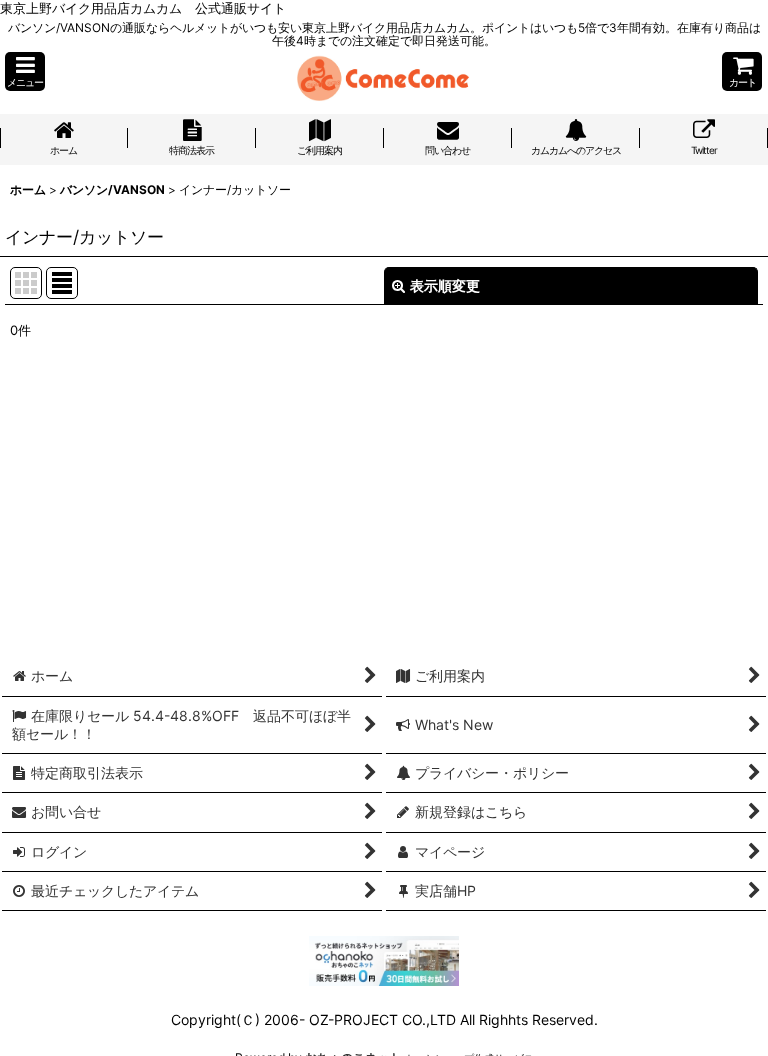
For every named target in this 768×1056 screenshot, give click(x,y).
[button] (25, 71)
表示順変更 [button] (445, 285)
